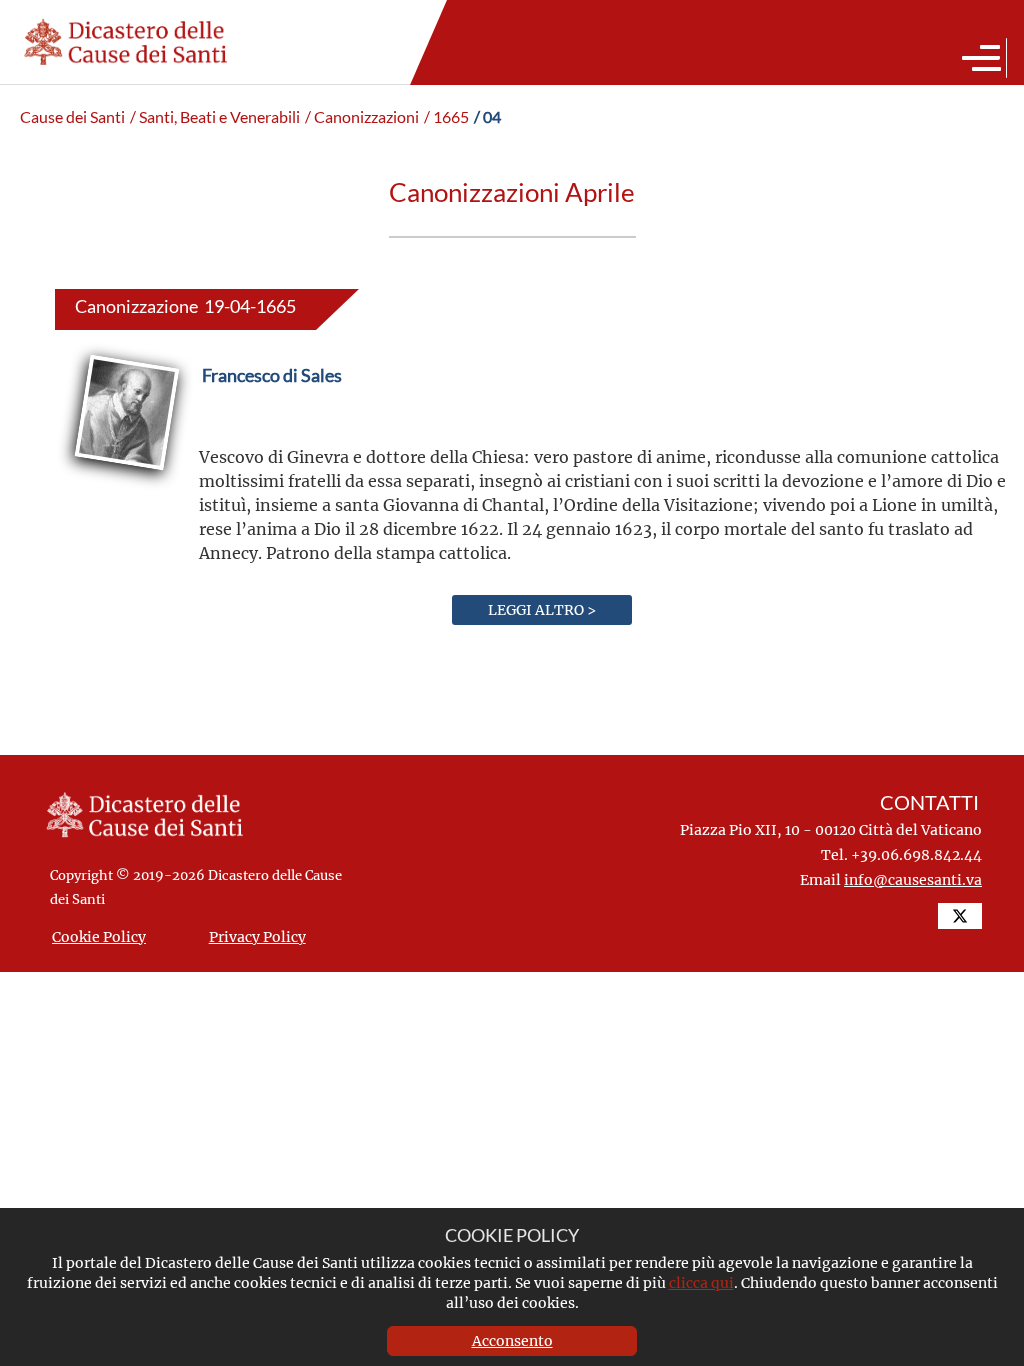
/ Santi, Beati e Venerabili (215, 117)
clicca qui (701, 1282)
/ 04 (487, 117)
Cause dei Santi (72, 117)
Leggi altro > (542, 609)
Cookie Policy (99, 936)
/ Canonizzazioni (362, 117)
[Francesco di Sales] (272, 422)
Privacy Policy (257, 936)
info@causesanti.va (913, 879)
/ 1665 (446, 117)
